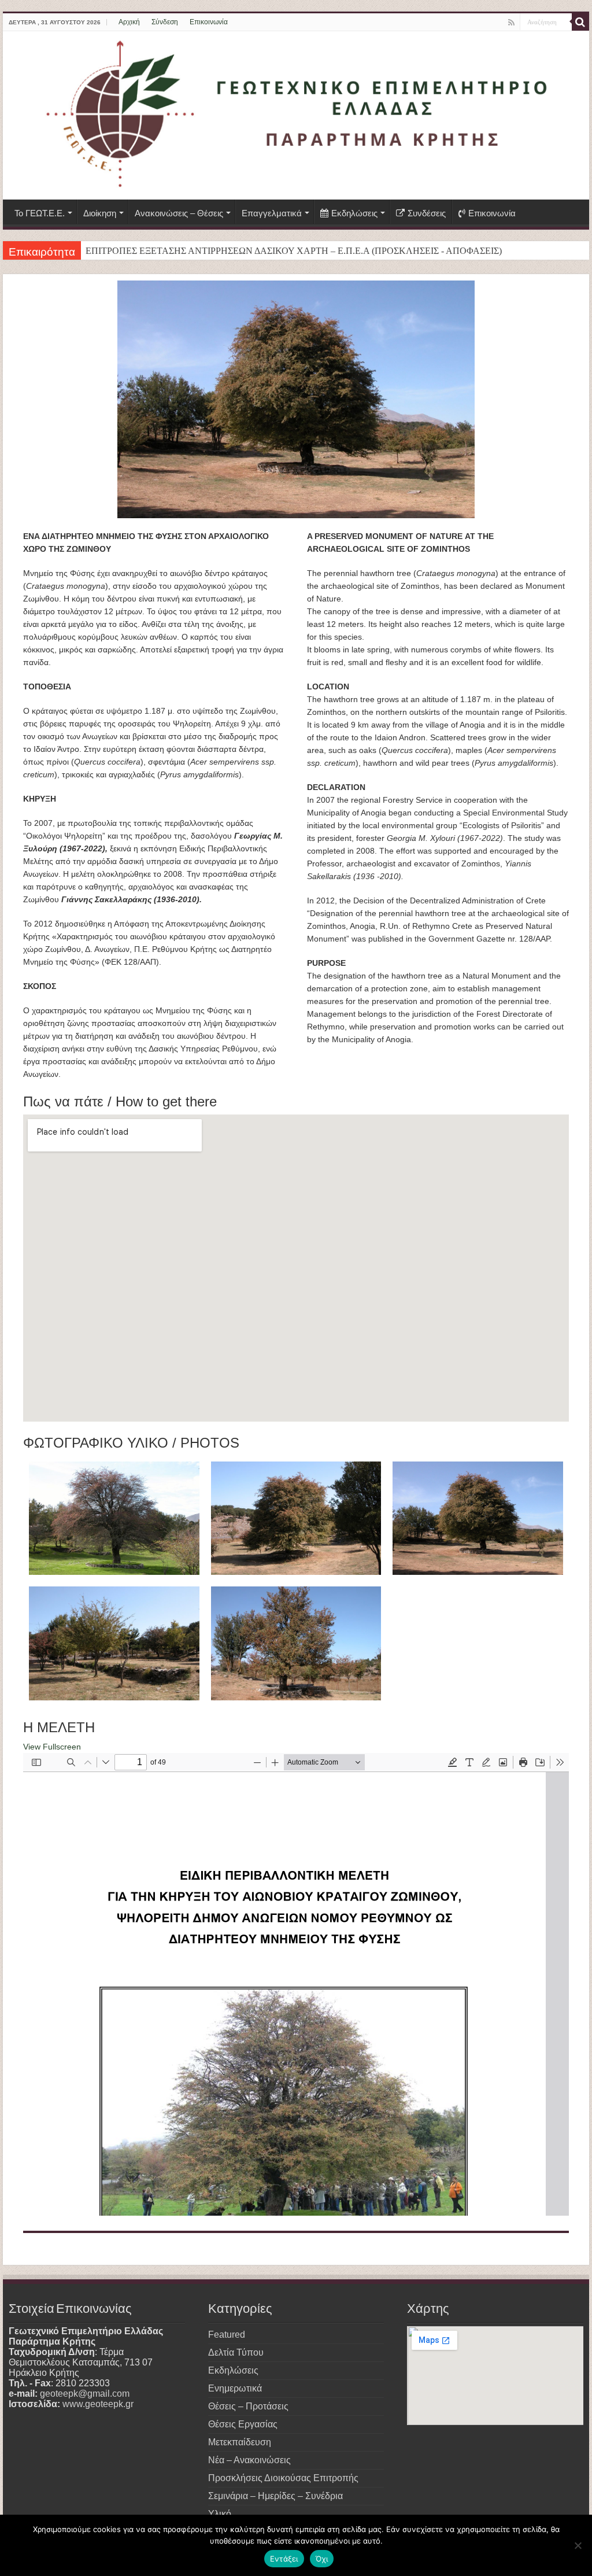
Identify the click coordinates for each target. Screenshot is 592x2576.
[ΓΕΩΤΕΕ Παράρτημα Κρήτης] (296, 115)
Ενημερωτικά (235, 2388)
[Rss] (511, 23)
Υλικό (220, 2514)
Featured (227, 2335)
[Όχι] (578, 2545)
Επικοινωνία (209, 22)
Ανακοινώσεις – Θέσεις (179, 213)
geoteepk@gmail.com (85, 2394)
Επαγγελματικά (272, 213)
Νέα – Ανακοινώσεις (249, 2460)
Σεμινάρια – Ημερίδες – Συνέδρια (275, 2496)
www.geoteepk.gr (98, 2404)
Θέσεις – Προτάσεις (248, 2406)
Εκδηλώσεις (354, 213)
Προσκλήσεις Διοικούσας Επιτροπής (283, 2478)
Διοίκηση (100, 213)
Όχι (322, 2559)
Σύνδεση (165, 22)
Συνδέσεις (427, 213)
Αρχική (129, 22)
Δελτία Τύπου (236, 2352)
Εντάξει (284, 2559)
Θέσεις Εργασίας (243, 2424)
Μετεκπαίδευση (240, 2442)
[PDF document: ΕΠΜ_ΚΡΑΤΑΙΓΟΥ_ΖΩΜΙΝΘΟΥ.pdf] (296, 1984)
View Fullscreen (52, 1747)
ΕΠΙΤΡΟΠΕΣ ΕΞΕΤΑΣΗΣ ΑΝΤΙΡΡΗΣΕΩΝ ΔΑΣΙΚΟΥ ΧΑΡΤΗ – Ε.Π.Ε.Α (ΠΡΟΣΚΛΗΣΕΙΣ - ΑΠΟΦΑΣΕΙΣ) (294, 251)
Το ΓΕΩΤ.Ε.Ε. (40, 213)
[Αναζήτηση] (580, 22)
